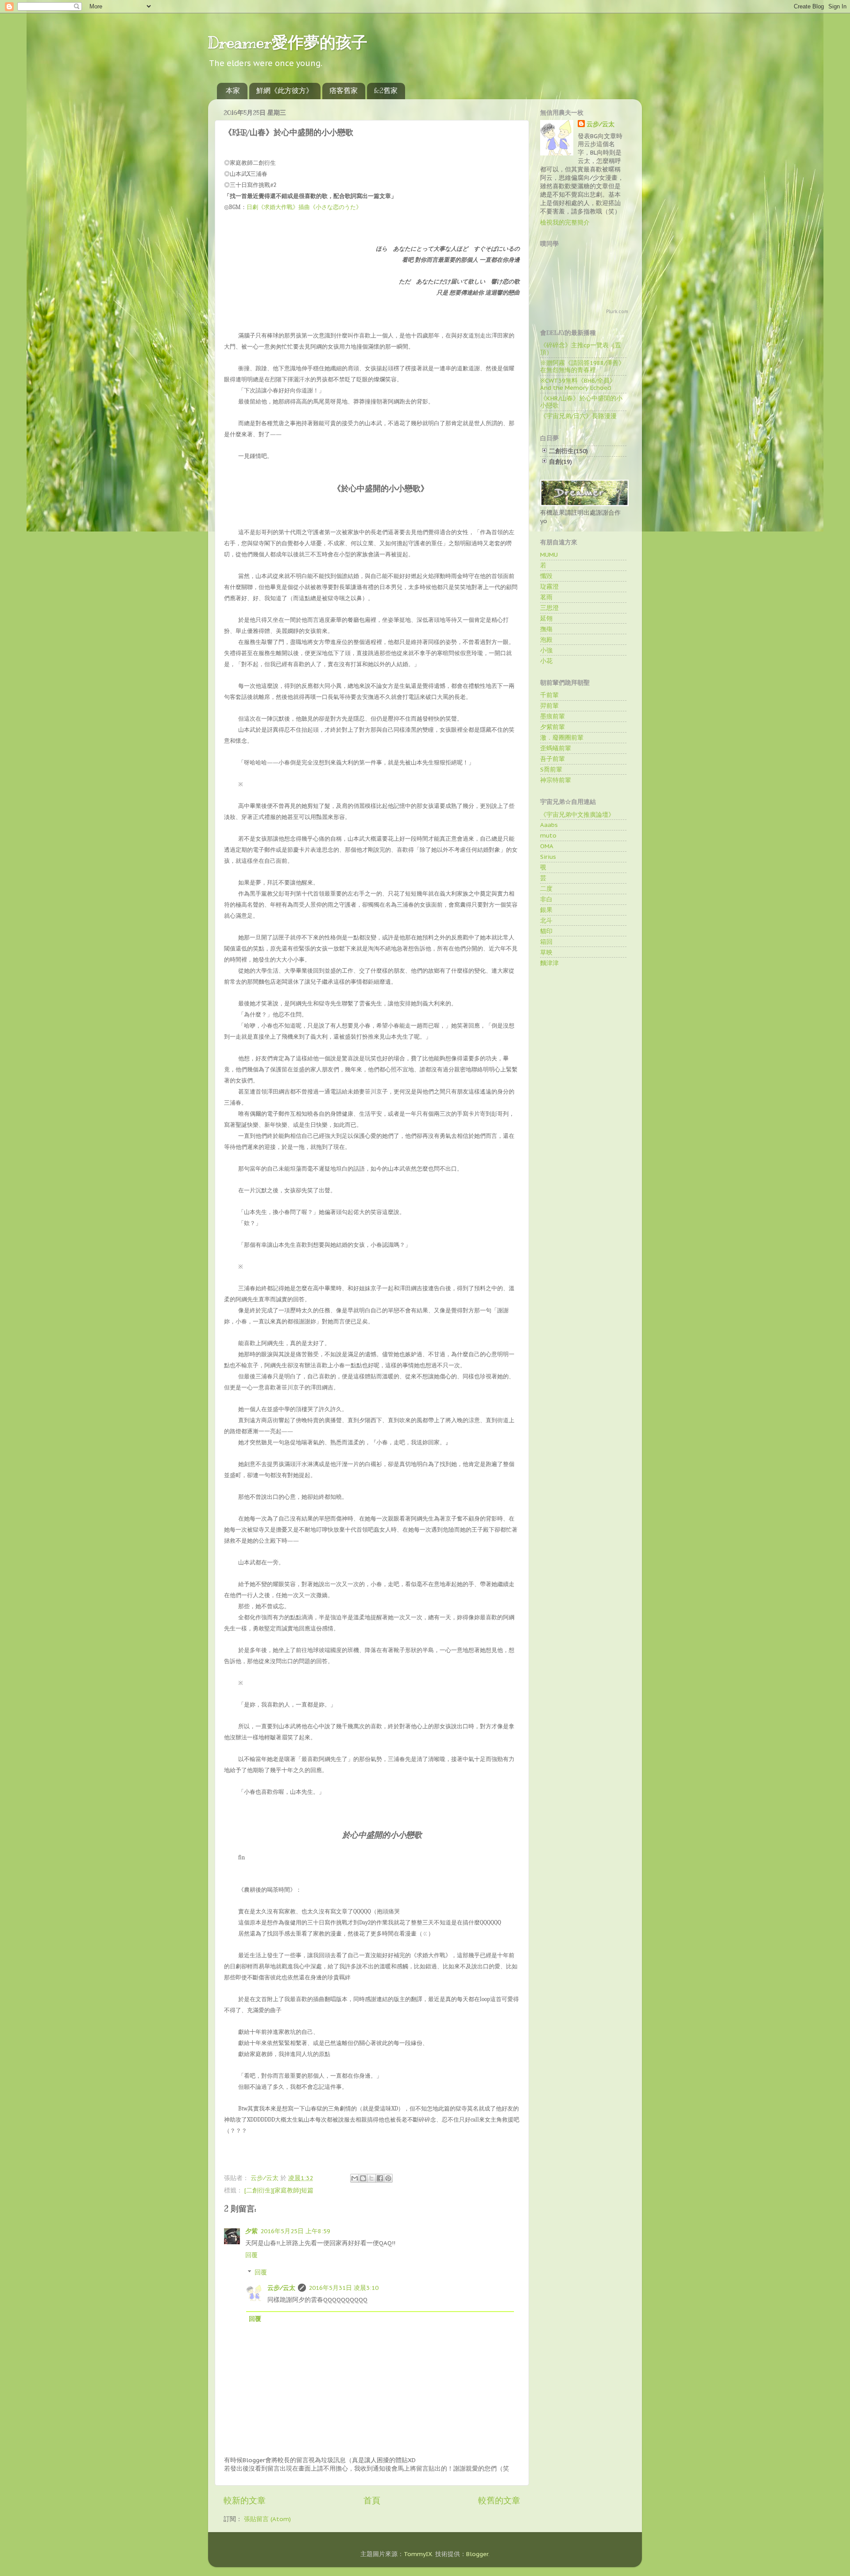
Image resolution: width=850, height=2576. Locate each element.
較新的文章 (245, 2500)
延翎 (546, 618)
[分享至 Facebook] (380, 2178)
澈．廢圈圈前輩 (562, 737)
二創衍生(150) (568, 451)
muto (548, 835)
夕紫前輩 (552, 727)
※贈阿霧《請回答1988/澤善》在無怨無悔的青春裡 (582, 366)
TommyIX (418, 2554)
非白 (546, 899)
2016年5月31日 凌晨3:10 (344, 2288)
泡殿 (546, 640)
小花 (546, 661)
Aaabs (549, 825)
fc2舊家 (386, 91)
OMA (547, 846)
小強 (546, 650)
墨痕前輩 (552, 716)
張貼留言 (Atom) (267, 2519)
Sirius (548, 857)
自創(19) (560, 462)
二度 (546, 888)
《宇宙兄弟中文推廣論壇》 (577, 815)
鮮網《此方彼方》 (285, 91)
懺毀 (546, 576)
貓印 (546, 931)
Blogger (477, 2554)
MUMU (549, 555)
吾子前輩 (552, 759)
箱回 (546, 942)
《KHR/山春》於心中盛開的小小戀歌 (581, 402)
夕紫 (251, 2231)
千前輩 (549, 695)
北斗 (546, 920)
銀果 (546, 910)
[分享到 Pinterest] (388, 2178)
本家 (233, 91)
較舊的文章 (499, 2500)
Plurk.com (617, 312)
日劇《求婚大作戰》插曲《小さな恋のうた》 (304, 207)
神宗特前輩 (556, 780)
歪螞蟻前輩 (556, 748)
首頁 (372, 2500)
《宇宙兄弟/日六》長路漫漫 (578, 416)
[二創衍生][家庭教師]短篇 (279, 2190)
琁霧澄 (549, 586)
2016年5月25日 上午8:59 (295, 2231)
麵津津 (549, 963)
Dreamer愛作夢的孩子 (288, 43)
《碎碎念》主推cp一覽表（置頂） (581, 349)
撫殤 (546, 629)
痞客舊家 (344, 91)
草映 (546, 952)
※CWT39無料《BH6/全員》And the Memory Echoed (578, 384)
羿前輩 (549, 706)
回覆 (251, 2255)
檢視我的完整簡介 (565, 222)
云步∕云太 (281, 2288)
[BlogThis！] (363, 2178)
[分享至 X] (371, 2178)
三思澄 (549, 608)
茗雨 (546, 597)
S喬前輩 (551, 769)
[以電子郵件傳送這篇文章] (355, 2178)
